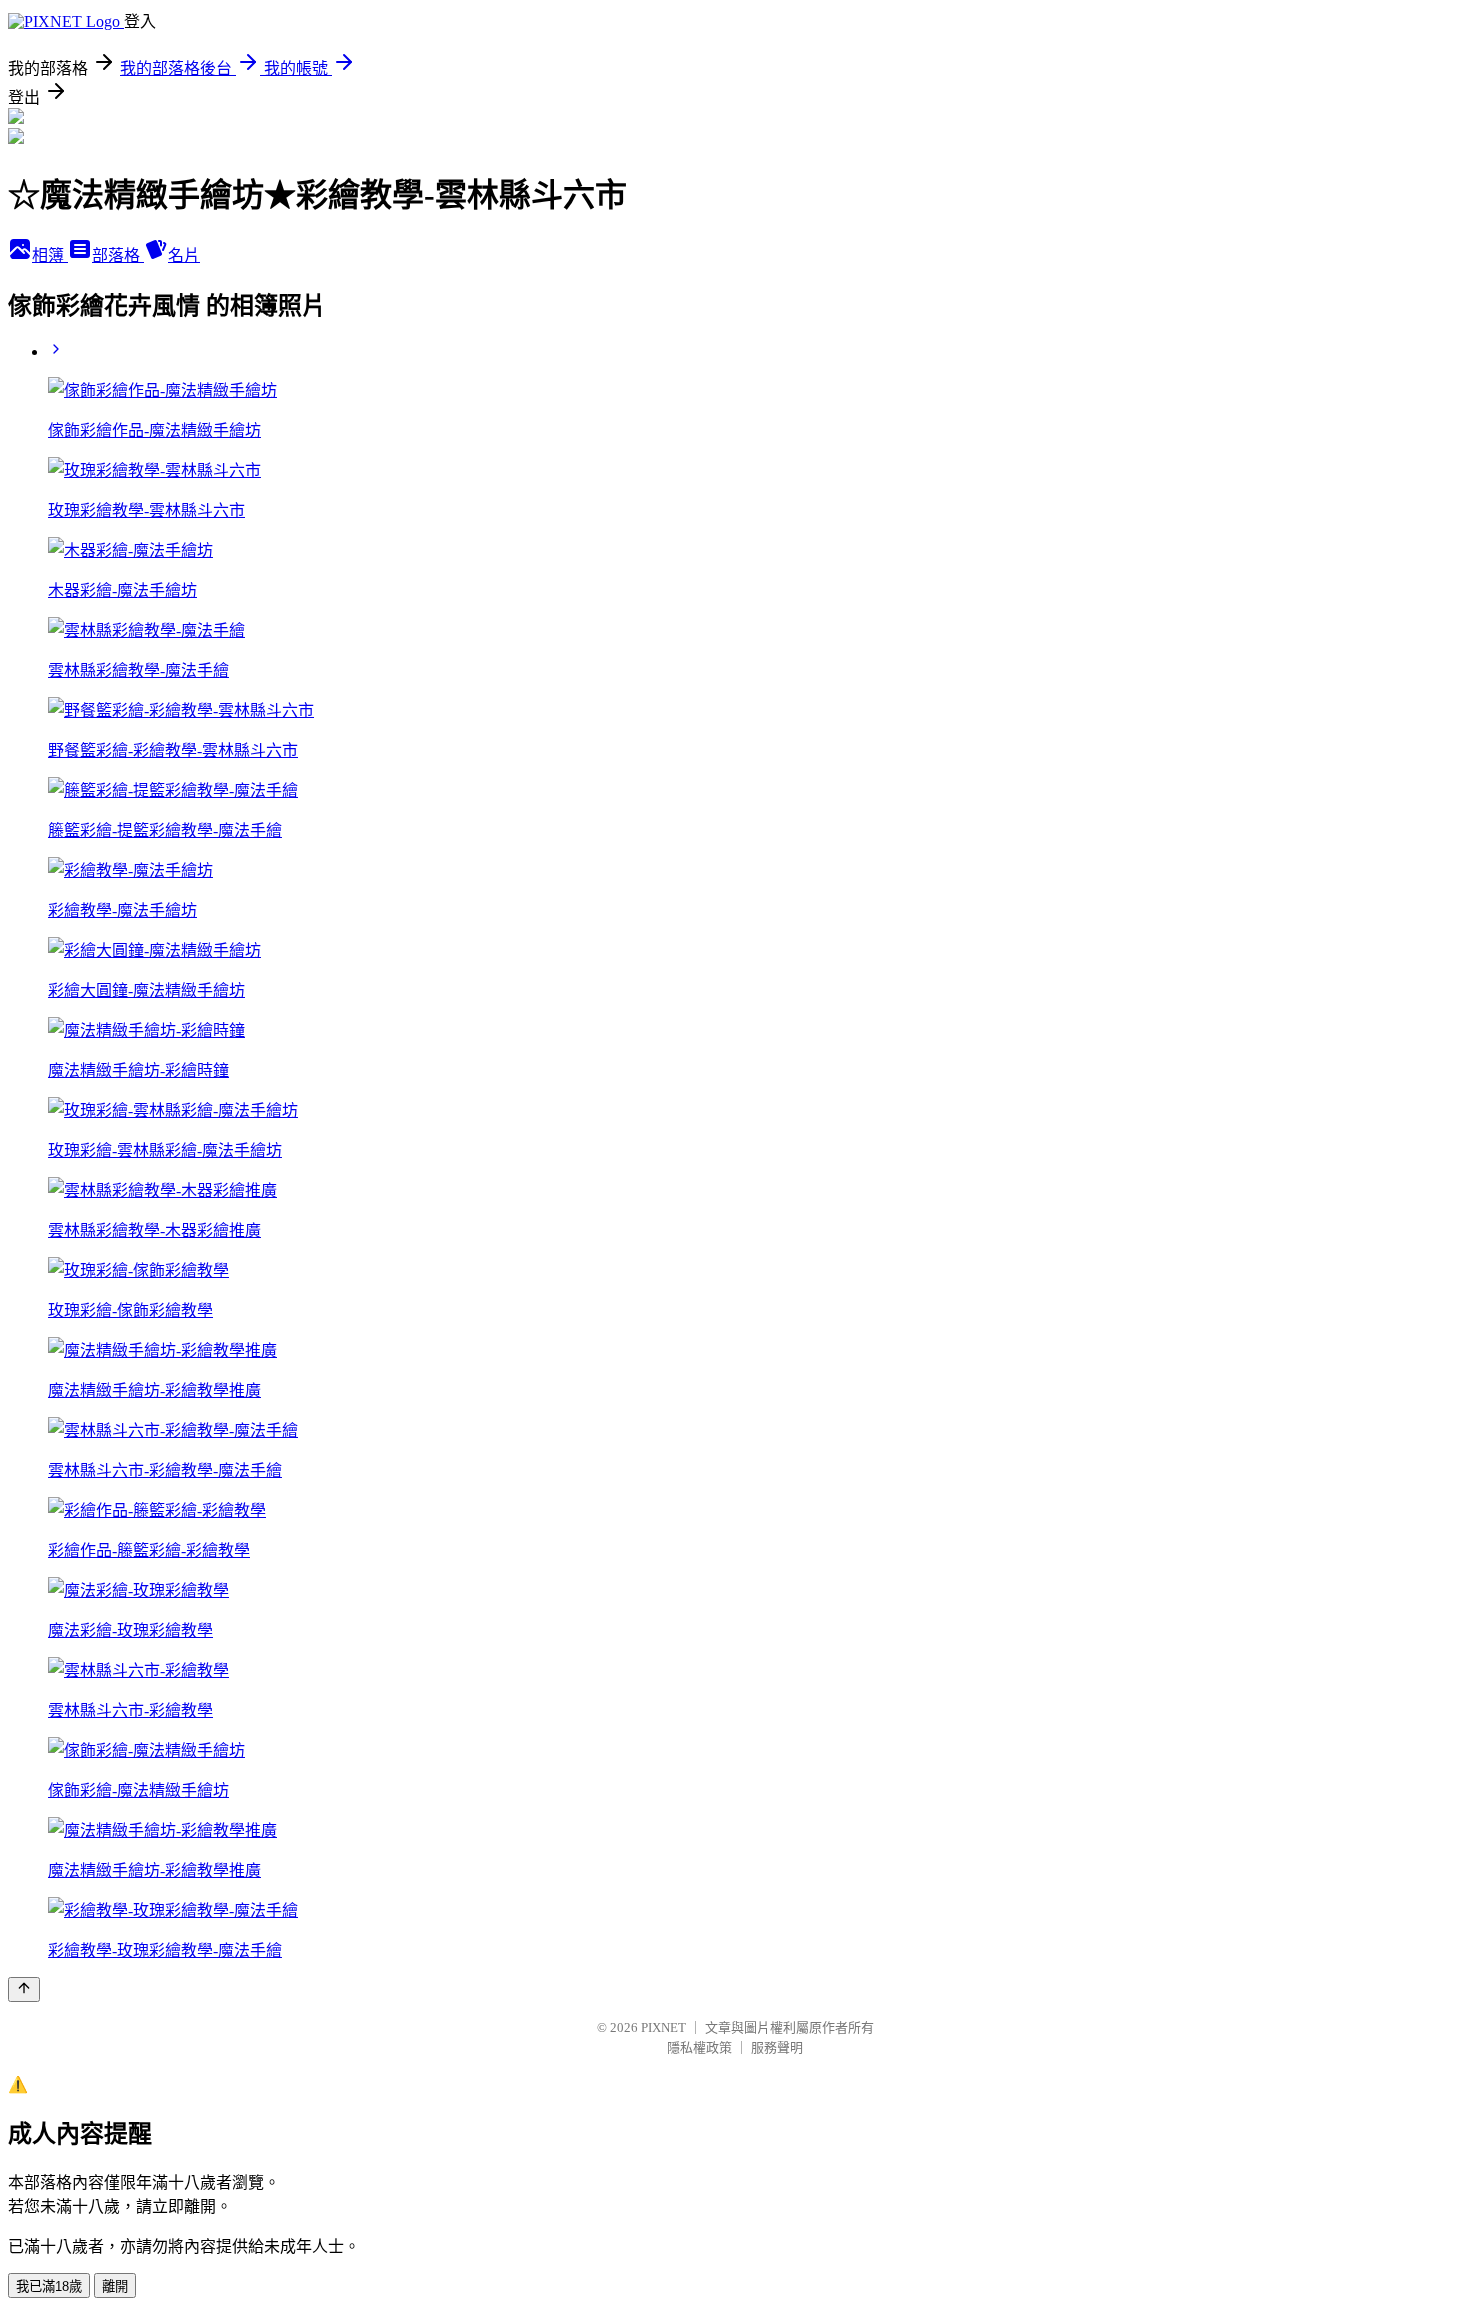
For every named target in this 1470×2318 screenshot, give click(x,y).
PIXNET (663, 2027)
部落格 (118, 255)
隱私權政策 (699, 2047)
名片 (184, 255)
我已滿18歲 (49, 2286)
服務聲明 (777, 2047)
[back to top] (24, 1989)
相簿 (50, 255)
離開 (115, 2286)
